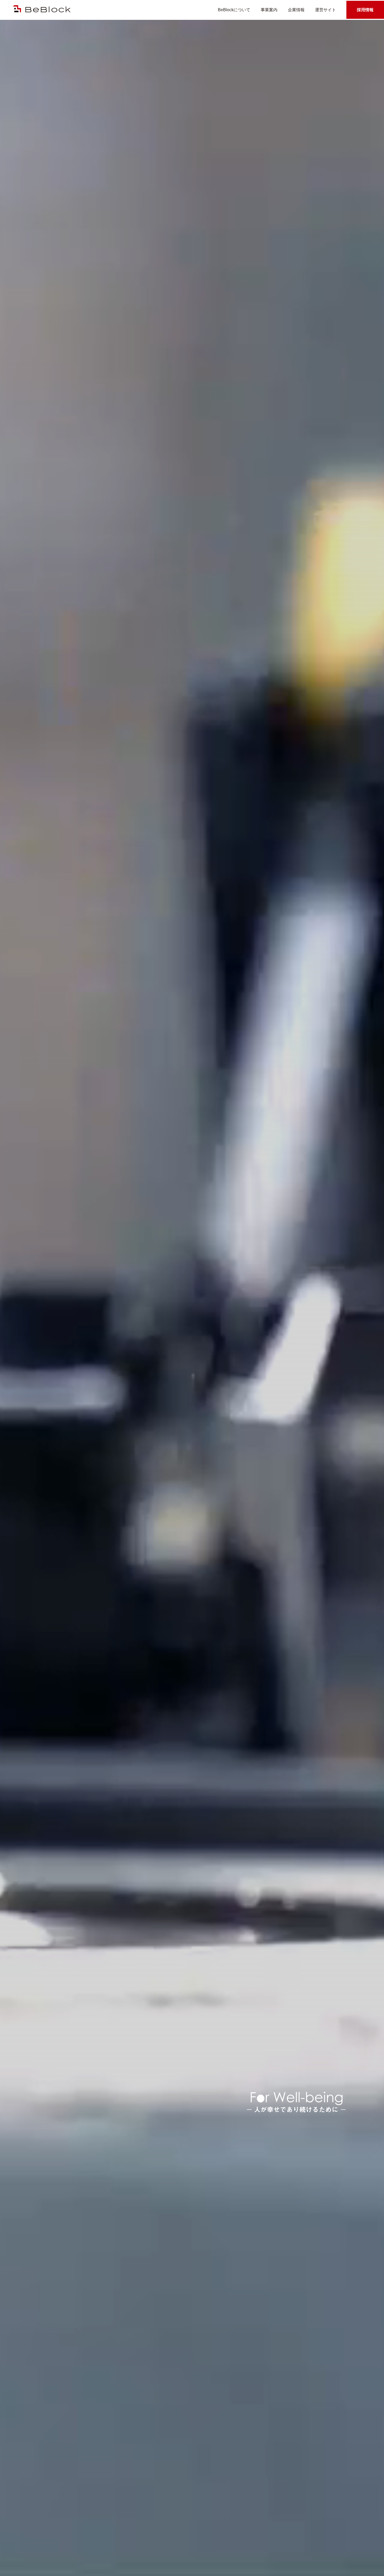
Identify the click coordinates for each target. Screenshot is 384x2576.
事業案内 (269, 10)
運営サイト (325, 10)
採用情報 (365, 10)
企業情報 (296, 10)
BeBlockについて (234, 10)
